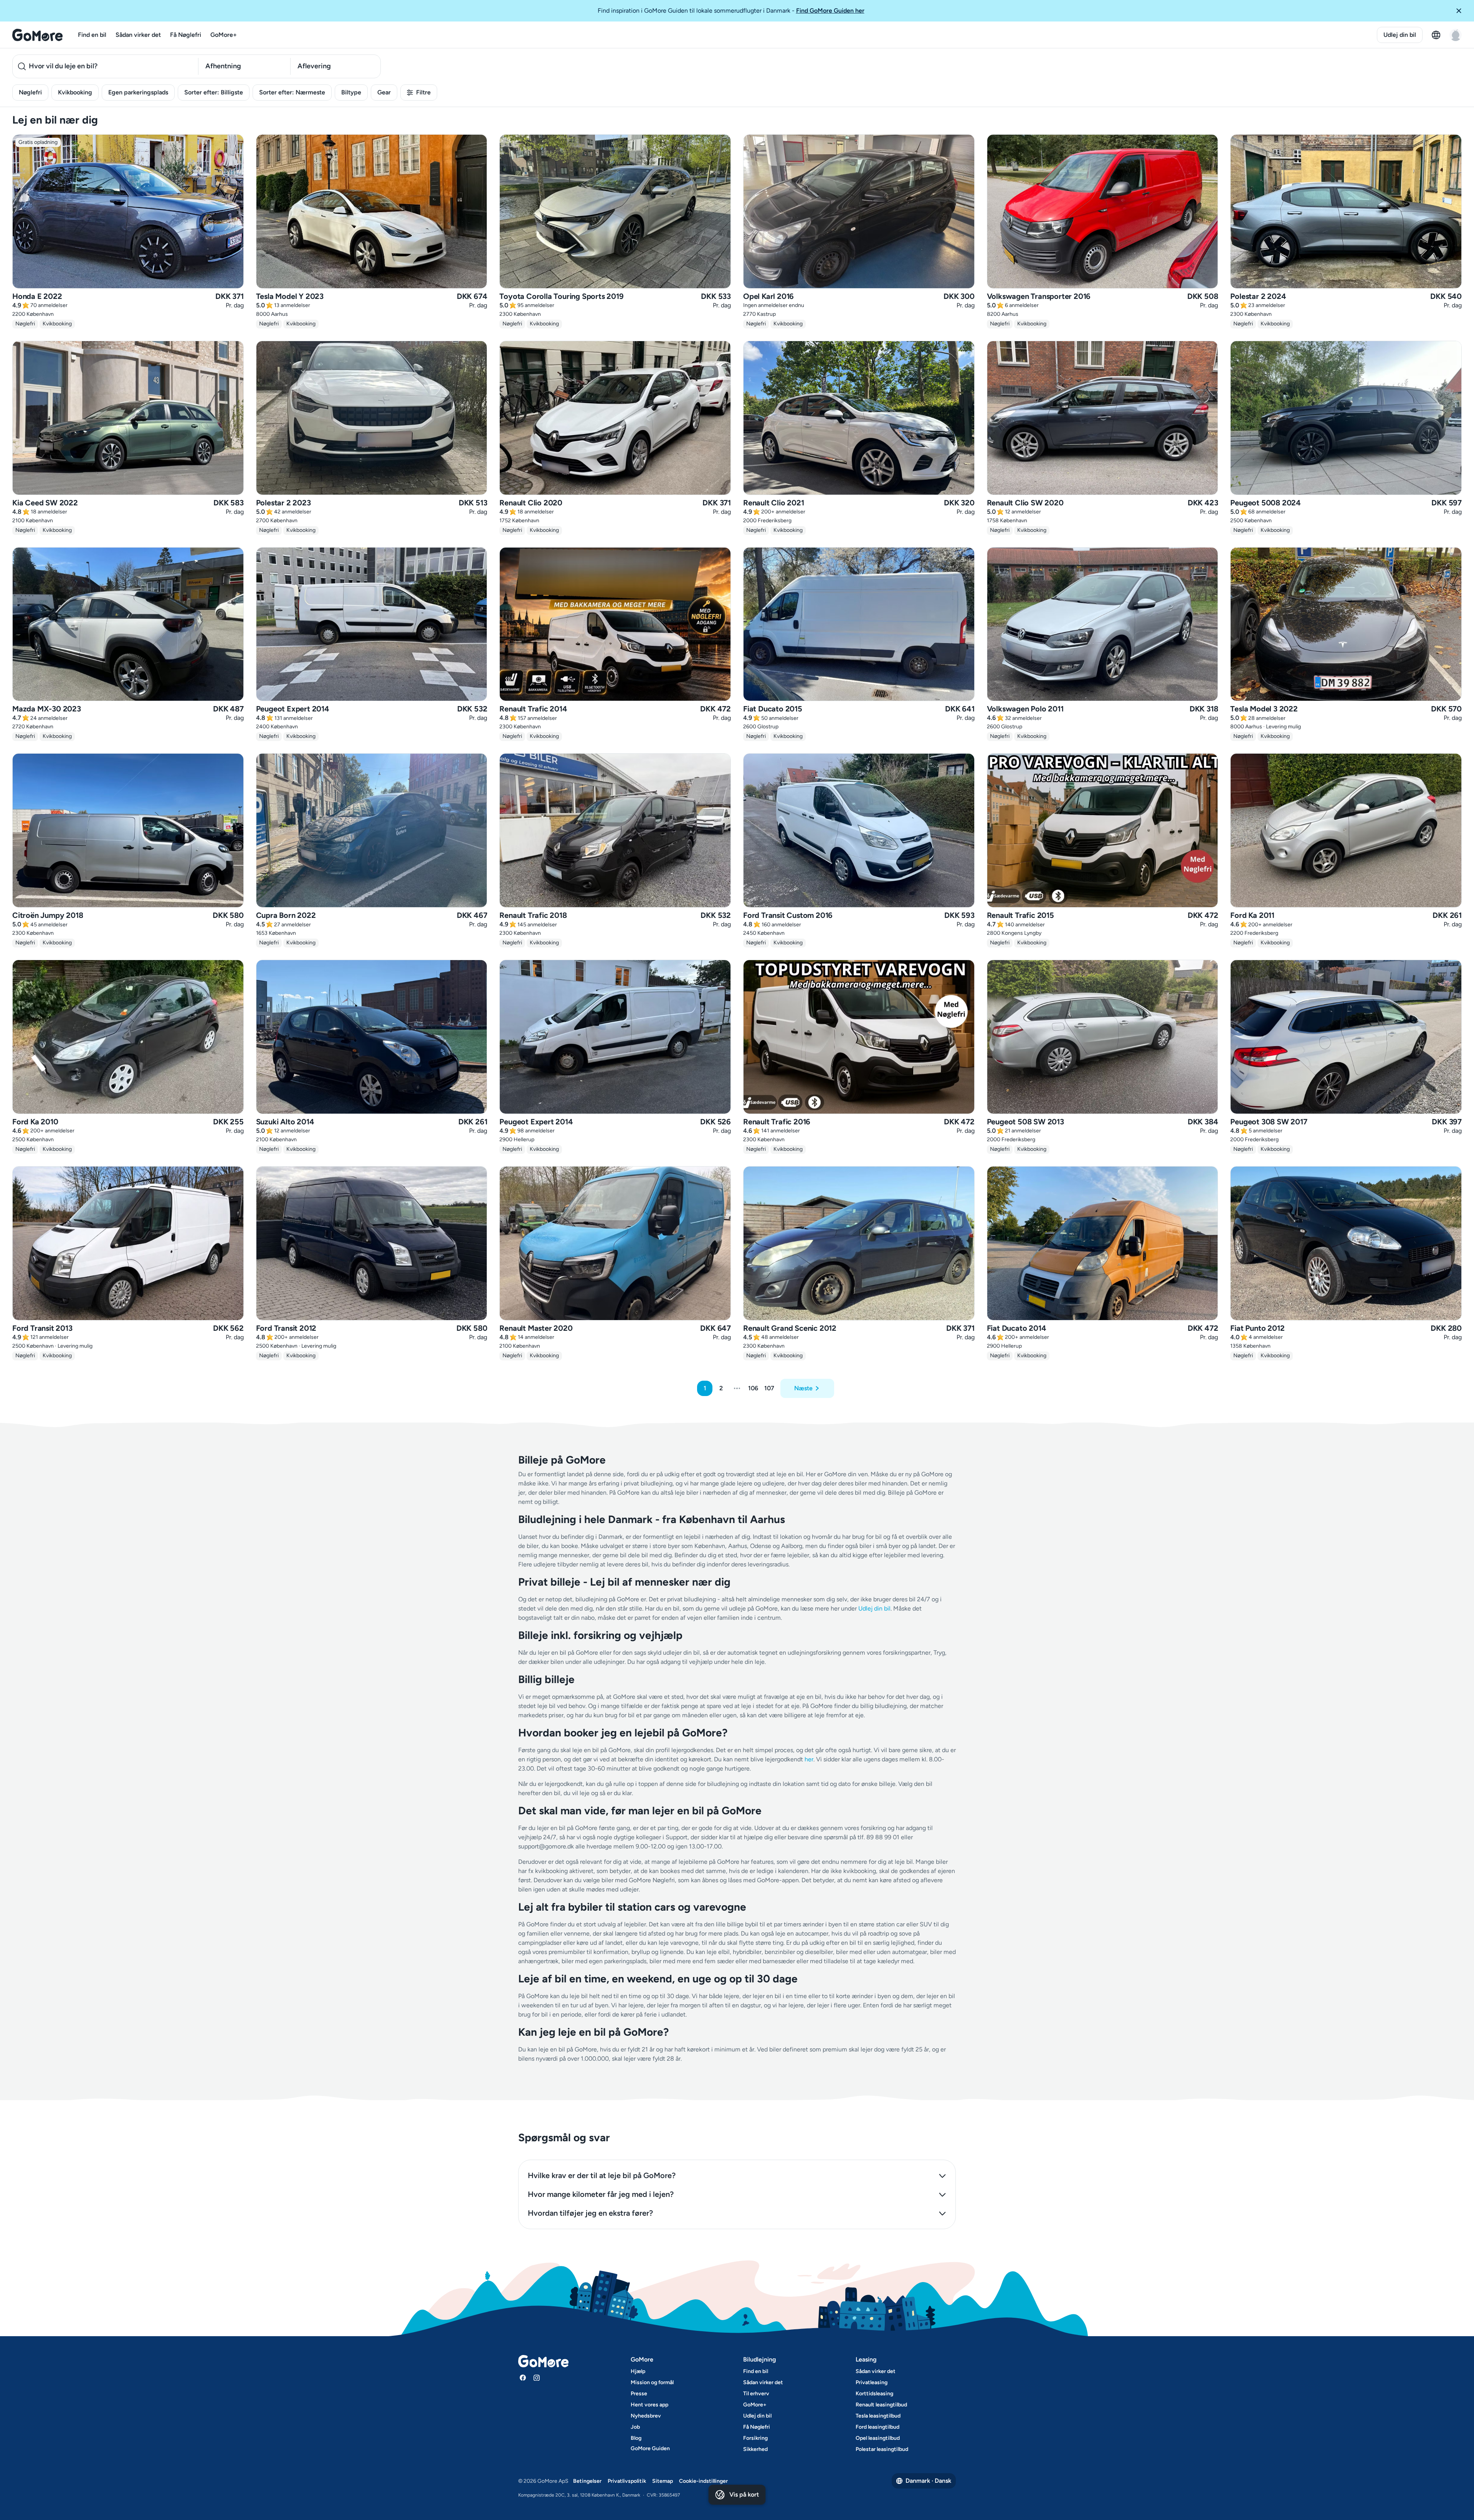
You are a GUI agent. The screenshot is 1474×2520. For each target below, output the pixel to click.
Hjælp (638, 2371)
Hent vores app (649, 2405)
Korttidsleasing (874, 2394)
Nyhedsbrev (646, 2416)
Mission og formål (652, 2382)
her (809, 1759)
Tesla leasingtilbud (878, 2416)
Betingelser (587, 2481)
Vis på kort (744, 2494)
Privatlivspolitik (627, 2481)
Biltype (351, 92)
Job (635, 2427)
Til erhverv (756, 2394)
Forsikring (755, 2438)
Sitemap (663, 2481)
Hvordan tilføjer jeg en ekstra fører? (590, 2213)
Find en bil (92, 35)
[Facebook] (523, 2378)
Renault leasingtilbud (881, 2405)
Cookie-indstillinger (703, 2481)
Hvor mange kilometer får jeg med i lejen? (601, 2194)
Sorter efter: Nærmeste (292, 92)
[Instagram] (537, 2378)
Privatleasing (872, 2382)
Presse (639, 2394)
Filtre (423, 92)
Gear (384, 92)
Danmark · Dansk (928, 2481)
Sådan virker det (138, 35)
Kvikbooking (75, 92)
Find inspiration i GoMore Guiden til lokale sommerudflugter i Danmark (731, 11)
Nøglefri (30, 92)
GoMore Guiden (650, 2448)
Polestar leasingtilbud (882, 2449)
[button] (1462, 11)
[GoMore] (37, 35)
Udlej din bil (1400, 35)
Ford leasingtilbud (877, 2427)
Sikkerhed (755, 2449)
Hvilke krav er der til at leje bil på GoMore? (602, 2175)
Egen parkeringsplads (138, 92)
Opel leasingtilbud (878, 2438)
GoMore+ (224, 35)
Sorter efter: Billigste (214, 92)
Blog (636, 2438)
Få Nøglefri (186, 35)
